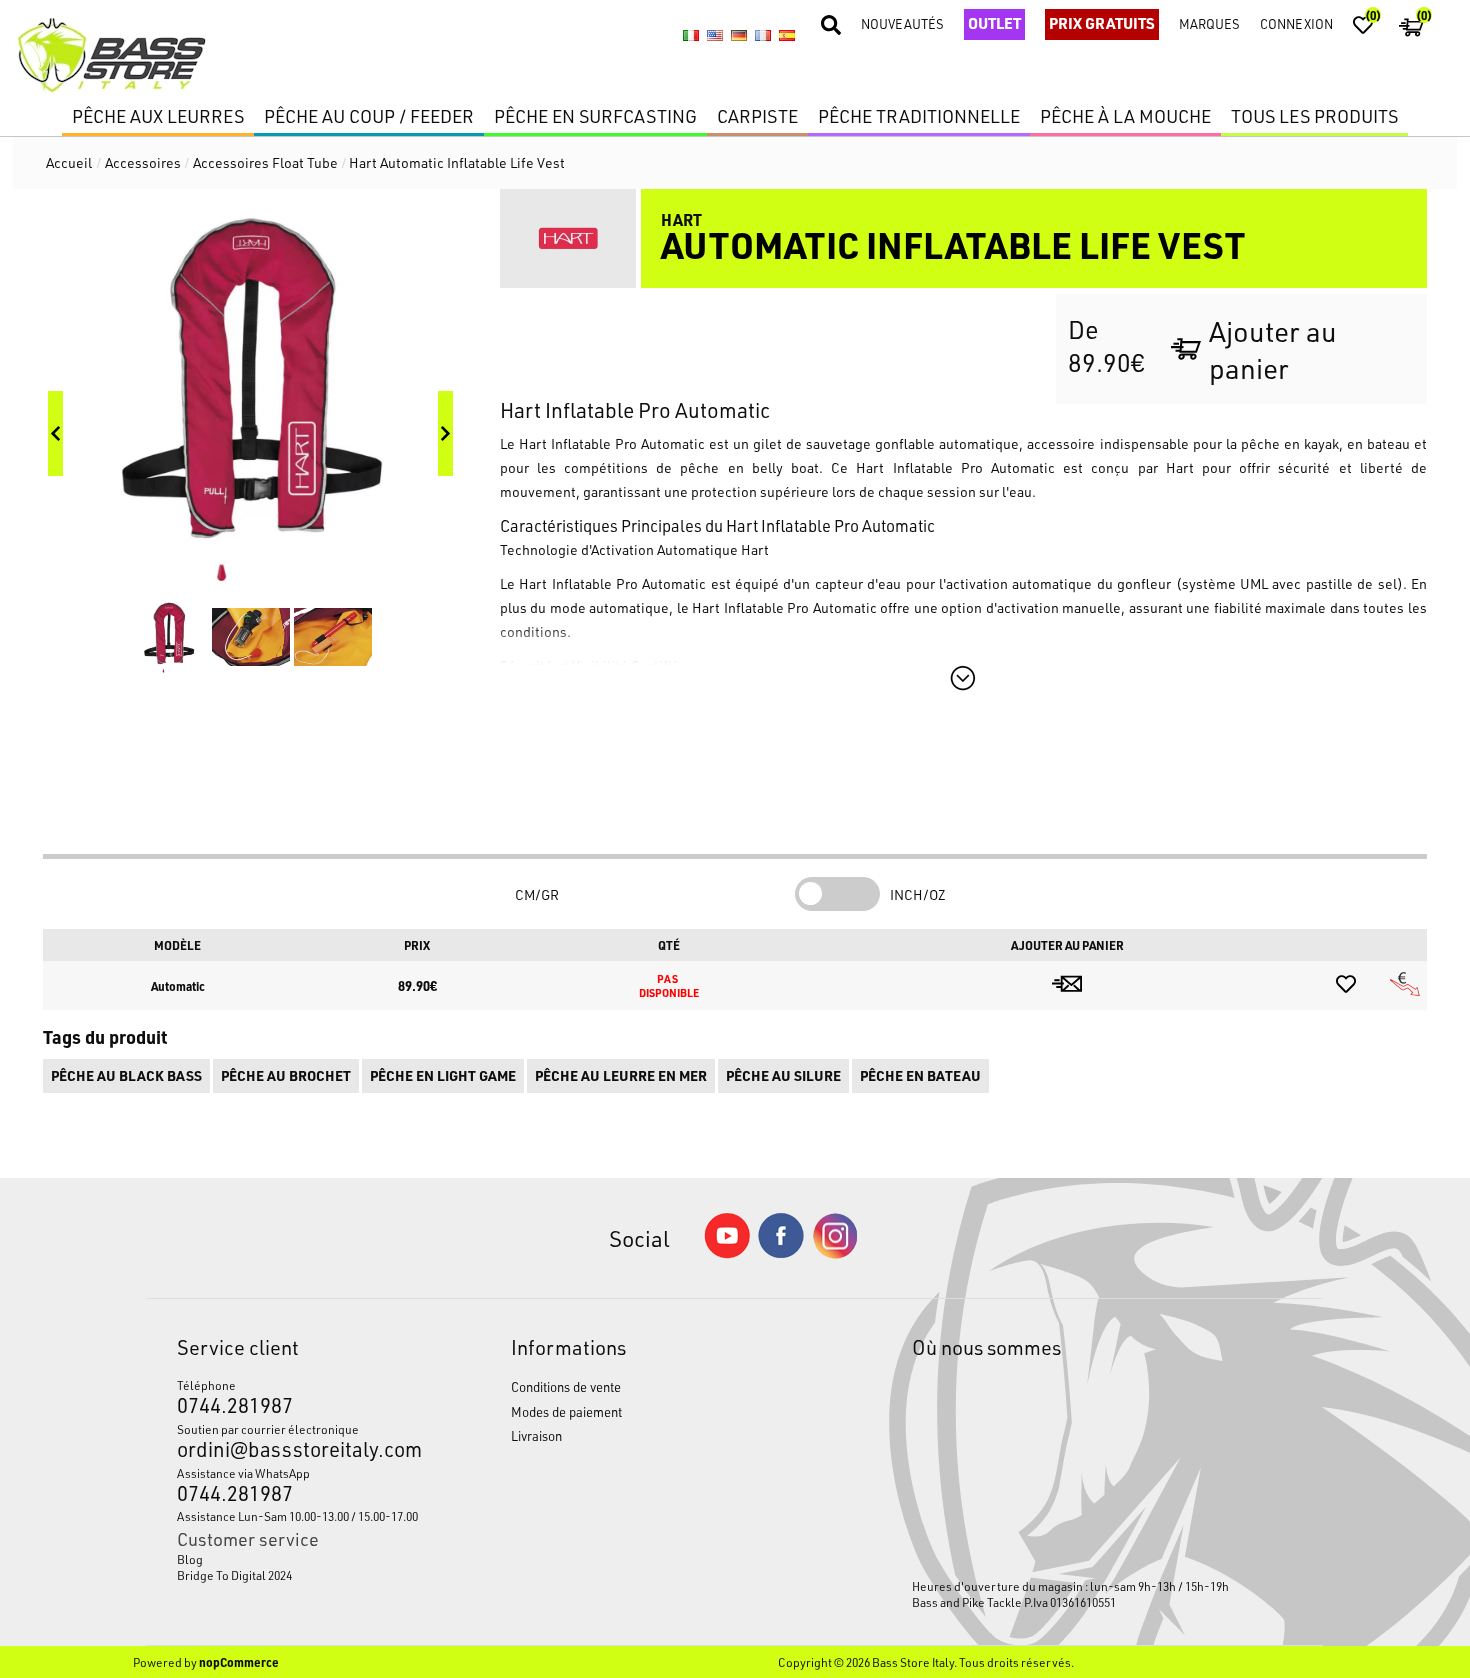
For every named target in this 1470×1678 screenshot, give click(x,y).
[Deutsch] (739, 36)
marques (1209, 23)
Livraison (536, 1435)
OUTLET (994, 23)
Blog (190, 1559)
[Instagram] (835, 1253)
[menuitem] (300, 1559)
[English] (715, 36)
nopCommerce (239, 1662)
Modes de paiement (566, 1411)
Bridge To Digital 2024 (234, 1575)
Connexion (1296, 23)
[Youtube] (727, 1253)
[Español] (787, 36)
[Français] (763, 36)
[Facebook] (781, 1252)
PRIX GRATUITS (1102, 23)
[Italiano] (691, 36)
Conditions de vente (566, 1386)
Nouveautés (902, 23)
